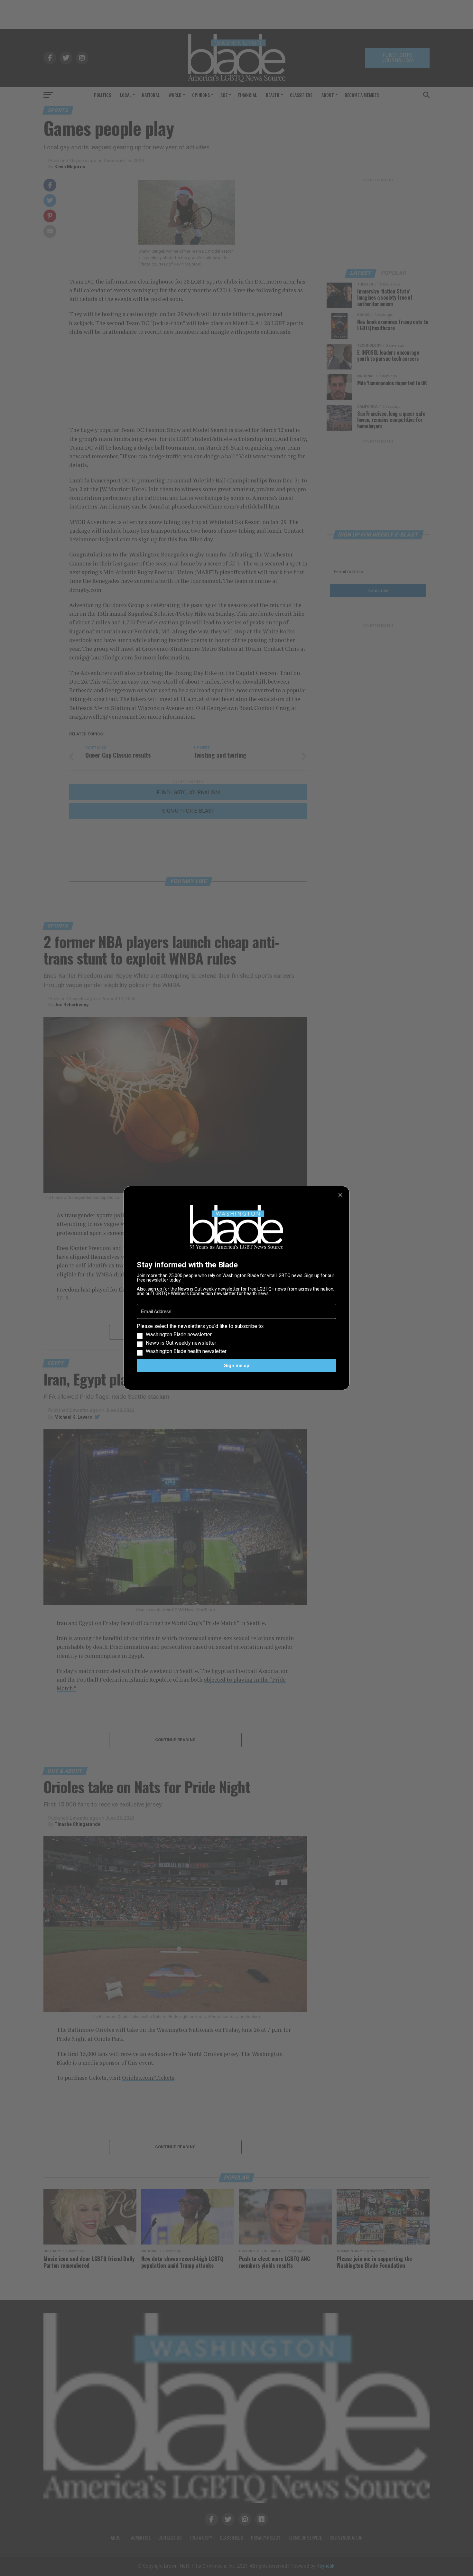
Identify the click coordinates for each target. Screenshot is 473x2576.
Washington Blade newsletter (179, 1335)
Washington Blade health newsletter (186, 1351)
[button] (236, 1339)
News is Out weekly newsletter (181, 1343)
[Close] (340, 1195)
